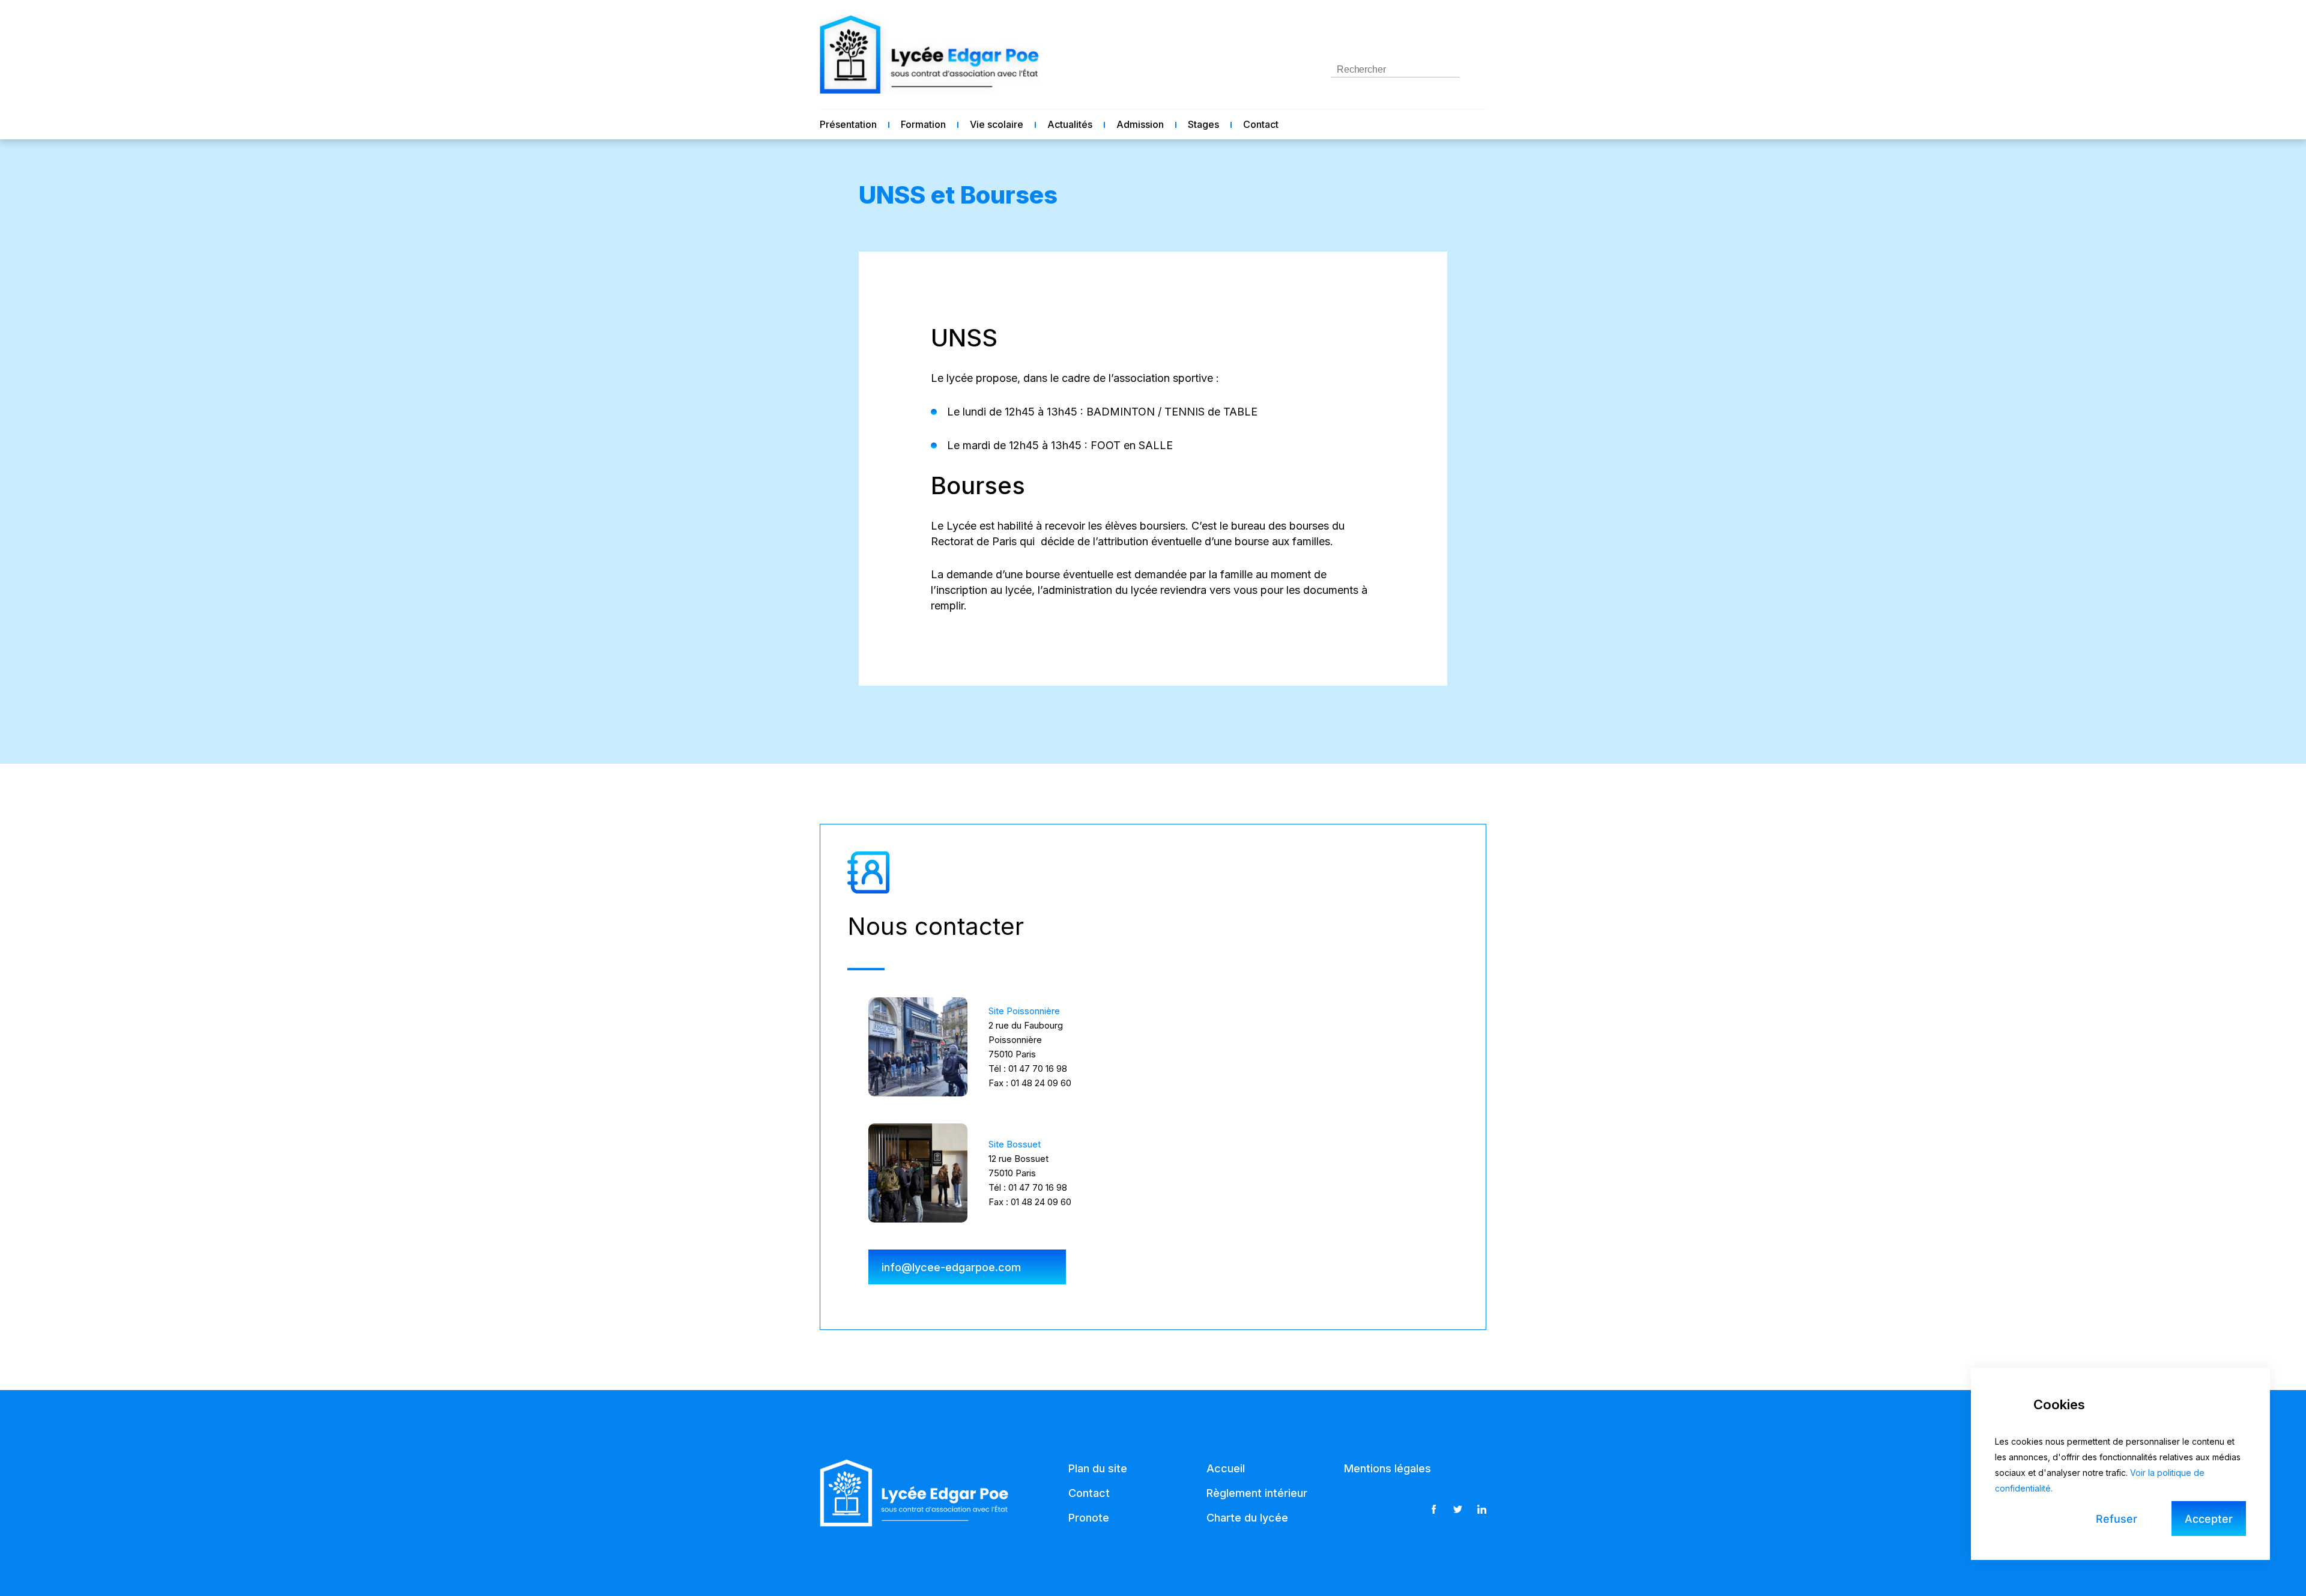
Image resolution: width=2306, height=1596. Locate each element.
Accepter (2209, 1519)
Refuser (2117, 1519)
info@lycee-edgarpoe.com (951, 1267)
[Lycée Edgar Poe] (929, 54)
